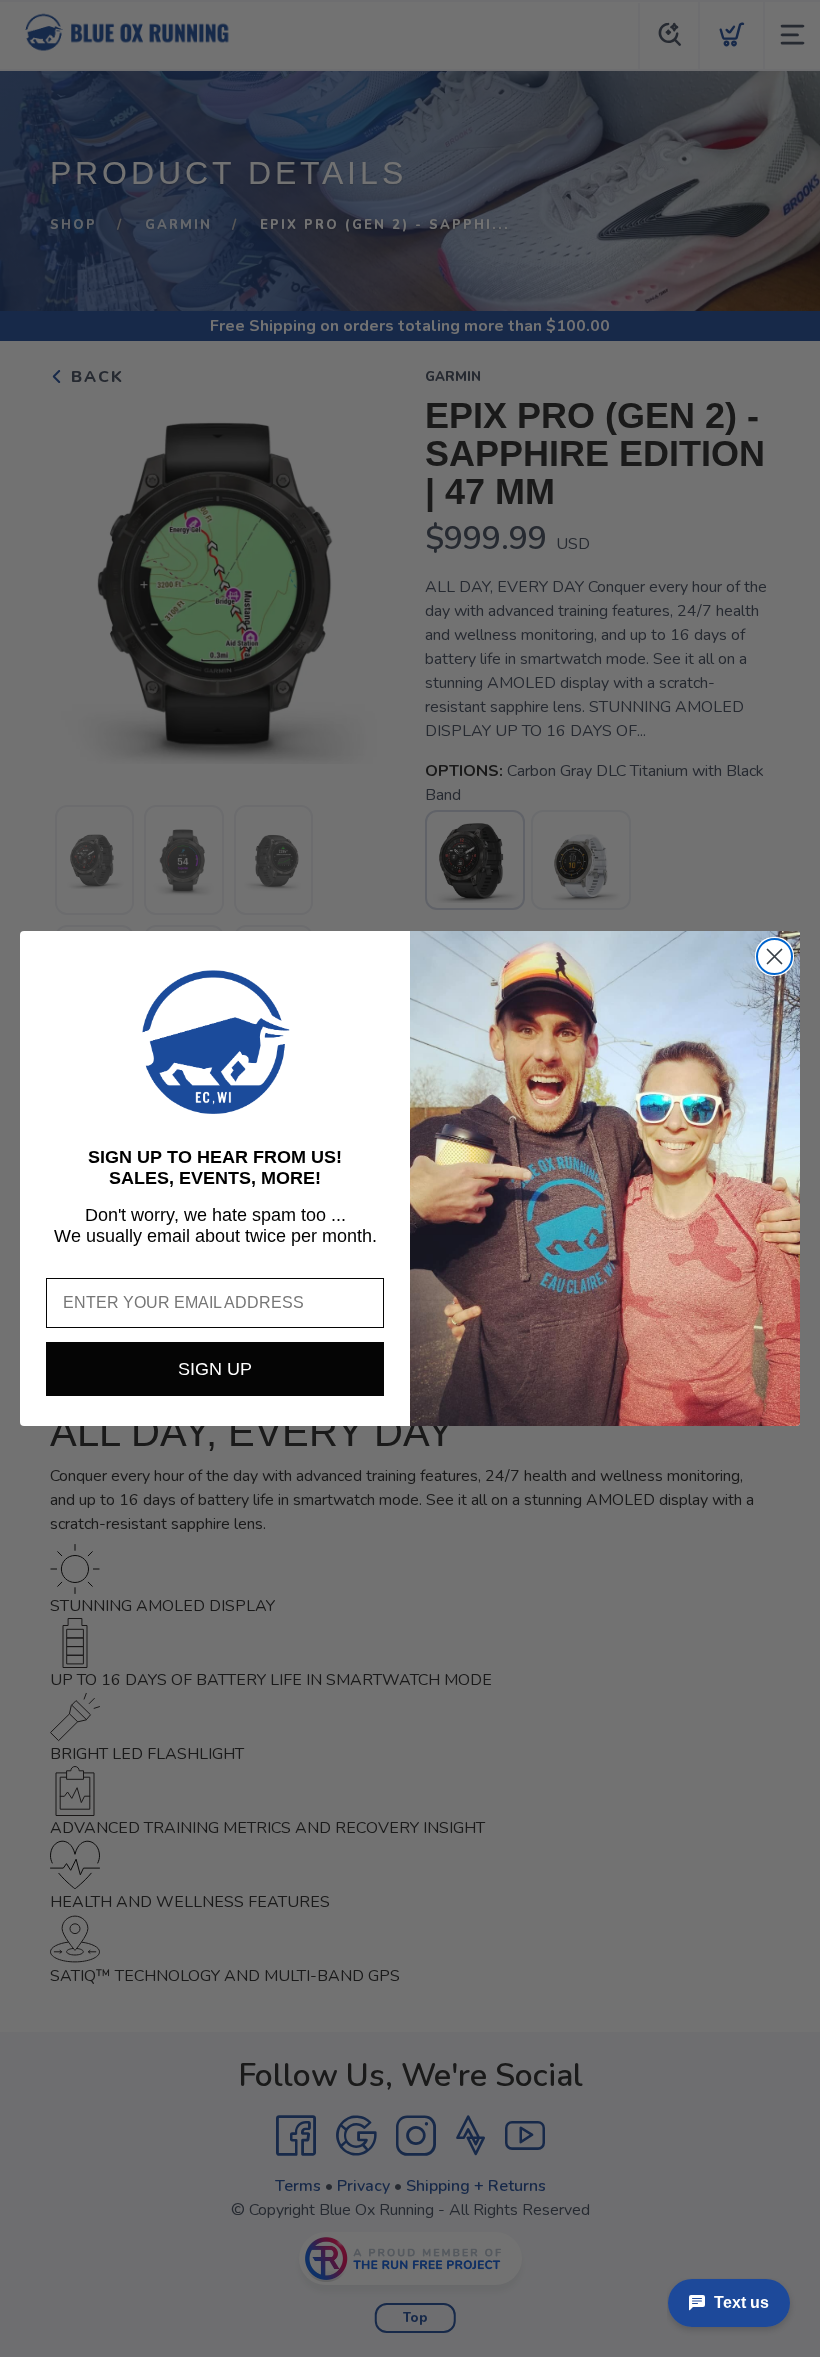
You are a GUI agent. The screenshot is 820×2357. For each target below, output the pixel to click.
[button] (215, 1042)
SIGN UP (215, 1369)
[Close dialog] (774, 956)
